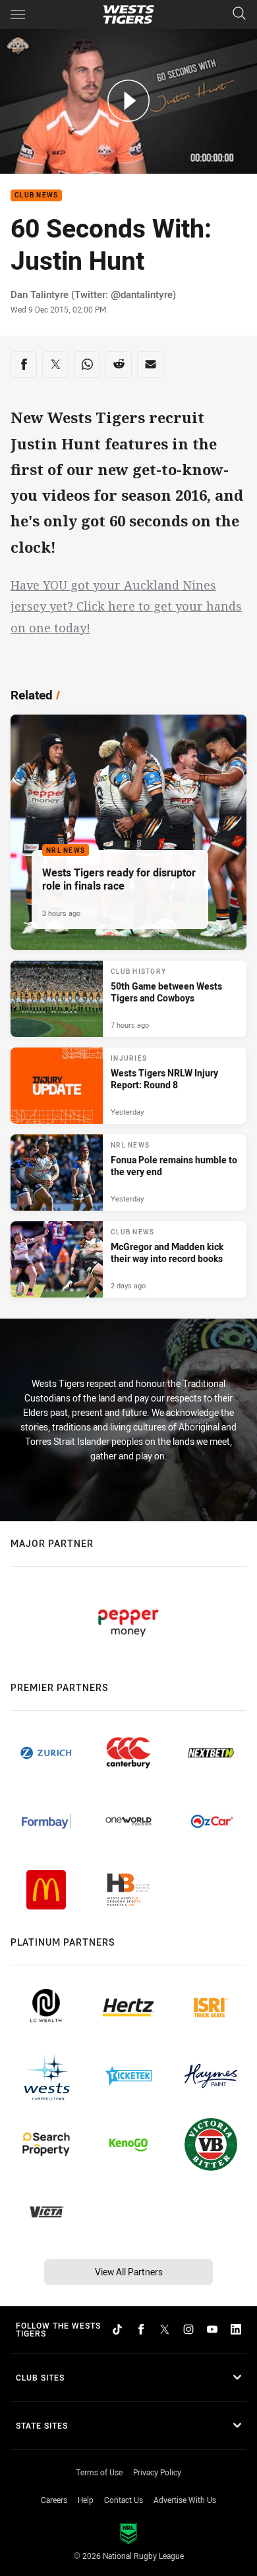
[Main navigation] (18, 14)
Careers (54, 2500)
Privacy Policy (157, 2472)
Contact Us (124, 2500)
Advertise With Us (185, 2500)
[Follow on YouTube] (212, 2329)
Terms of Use (99, 2472)
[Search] (239, 14)
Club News (36, 196)
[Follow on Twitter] (165, 2329)
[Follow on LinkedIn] (236, 2329)
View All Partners (129, 2272)
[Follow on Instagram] (188, 2329)
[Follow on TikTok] (117, 2329)
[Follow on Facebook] (141, 2329)
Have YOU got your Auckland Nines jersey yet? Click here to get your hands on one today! (126, 606)
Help (86, 2500)
